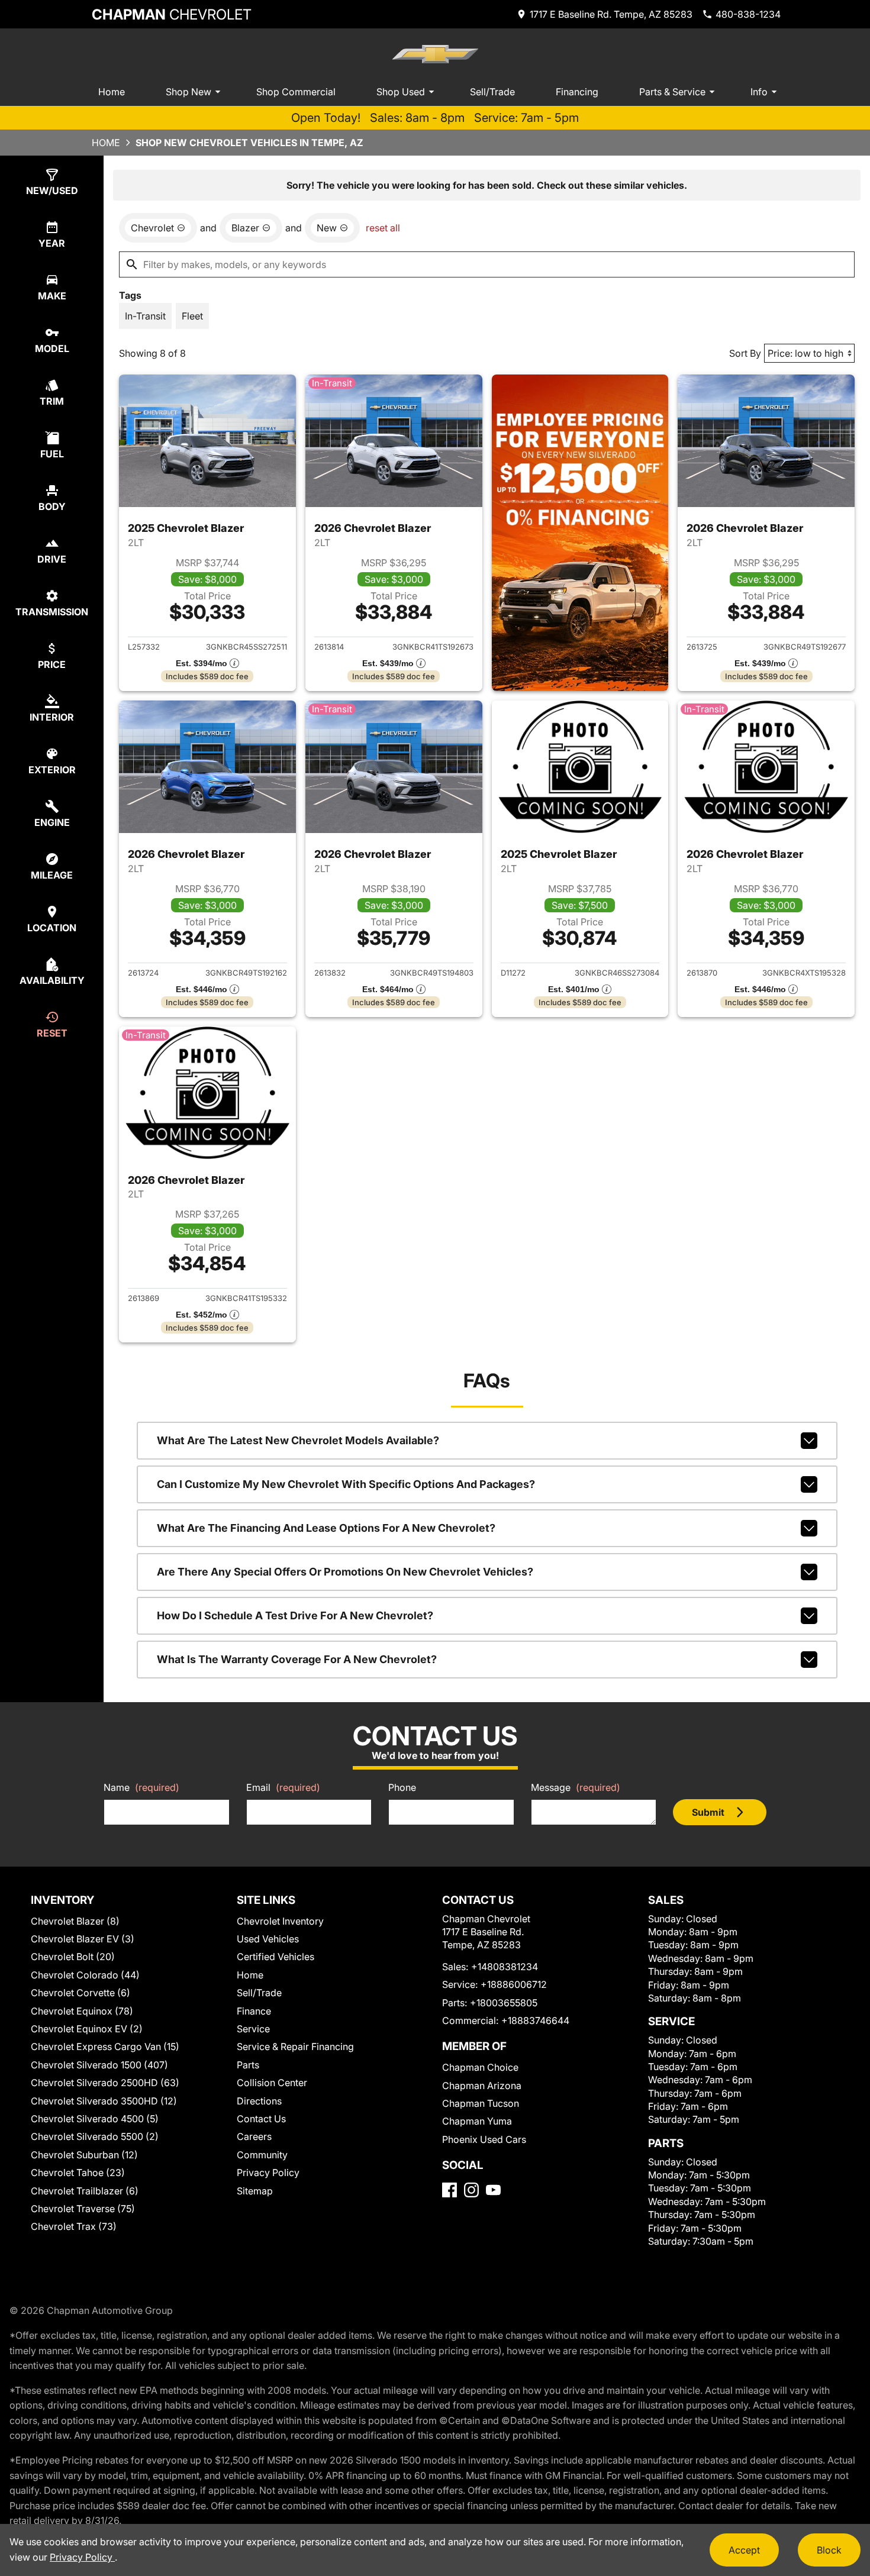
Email (283, 1787)
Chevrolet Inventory (280, 1921)
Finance (254, 2011)
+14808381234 (505, 1967)
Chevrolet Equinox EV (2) (87, 2029)
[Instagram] (471, 2190)
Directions (259, 2101)
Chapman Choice (480, 2067)
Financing (577, 92)
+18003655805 (504, 2003)
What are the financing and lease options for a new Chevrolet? (326, 1528)
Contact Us (261, 2119)
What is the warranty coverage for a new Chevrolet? (297, 1659)
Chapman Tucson (481, 2103)
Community (262, 2155)
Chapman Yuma (477, 2121)
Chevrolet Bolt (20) (73, 1957)
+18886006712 (514, 1984)
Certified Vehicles (275, 1957)
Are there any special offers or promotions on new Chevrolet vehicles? (345, 1572)
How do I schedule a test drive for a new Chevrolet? (295, 1615)
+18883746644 (535, 2020)
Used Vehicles (268, 1939)
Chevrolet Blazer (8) (75, 1921)
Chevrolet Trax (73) (74, 2226)
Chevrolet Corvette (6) (80, 1993)
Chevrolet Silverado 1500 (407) (99, 2065)
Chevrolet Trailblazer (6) (85, 2191)
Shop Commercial (296, 92)
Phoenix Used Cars (484, 2139)
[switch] (145, 316)
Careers (254, 2136)
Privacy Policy (268, 2173)
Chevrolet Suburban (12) (84, 2155)
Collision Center (272, 2083)
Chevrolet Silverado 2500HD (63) (105, 2083)
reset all (383, 228)
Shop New (188, 92)
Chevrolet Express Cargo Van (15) (105, 2046)
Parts (248, 2065)
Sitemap (255, 2191)
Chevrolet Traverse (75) (83, 2209)
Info (759, 92)
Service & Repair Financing (295, 2046)
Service (253, 2029)
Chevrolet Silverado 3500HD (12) (104, 2101)
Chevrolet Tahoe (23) (78, 2173)
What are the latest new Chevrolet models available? (298, 1440)
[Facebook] (449, 2190)
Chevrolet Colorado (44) (85, 1975)
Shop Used (401, 92)
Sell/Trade (492, 92)
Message (576, 1787)
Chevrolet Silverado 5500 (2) (95, 2136)
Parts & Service (672, 92)
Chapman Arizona (482, 2086)
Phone (402, 1787)
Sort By (745, 353)
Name (141, 1787)
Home (112, 92)
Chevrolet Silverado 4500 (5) (95, 2119)
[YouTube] (493, 2190)
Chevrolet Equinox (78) (82, 2011)
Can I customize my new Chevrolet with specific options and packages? (346, 1484)
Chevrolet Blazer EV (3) (83, 1939)
